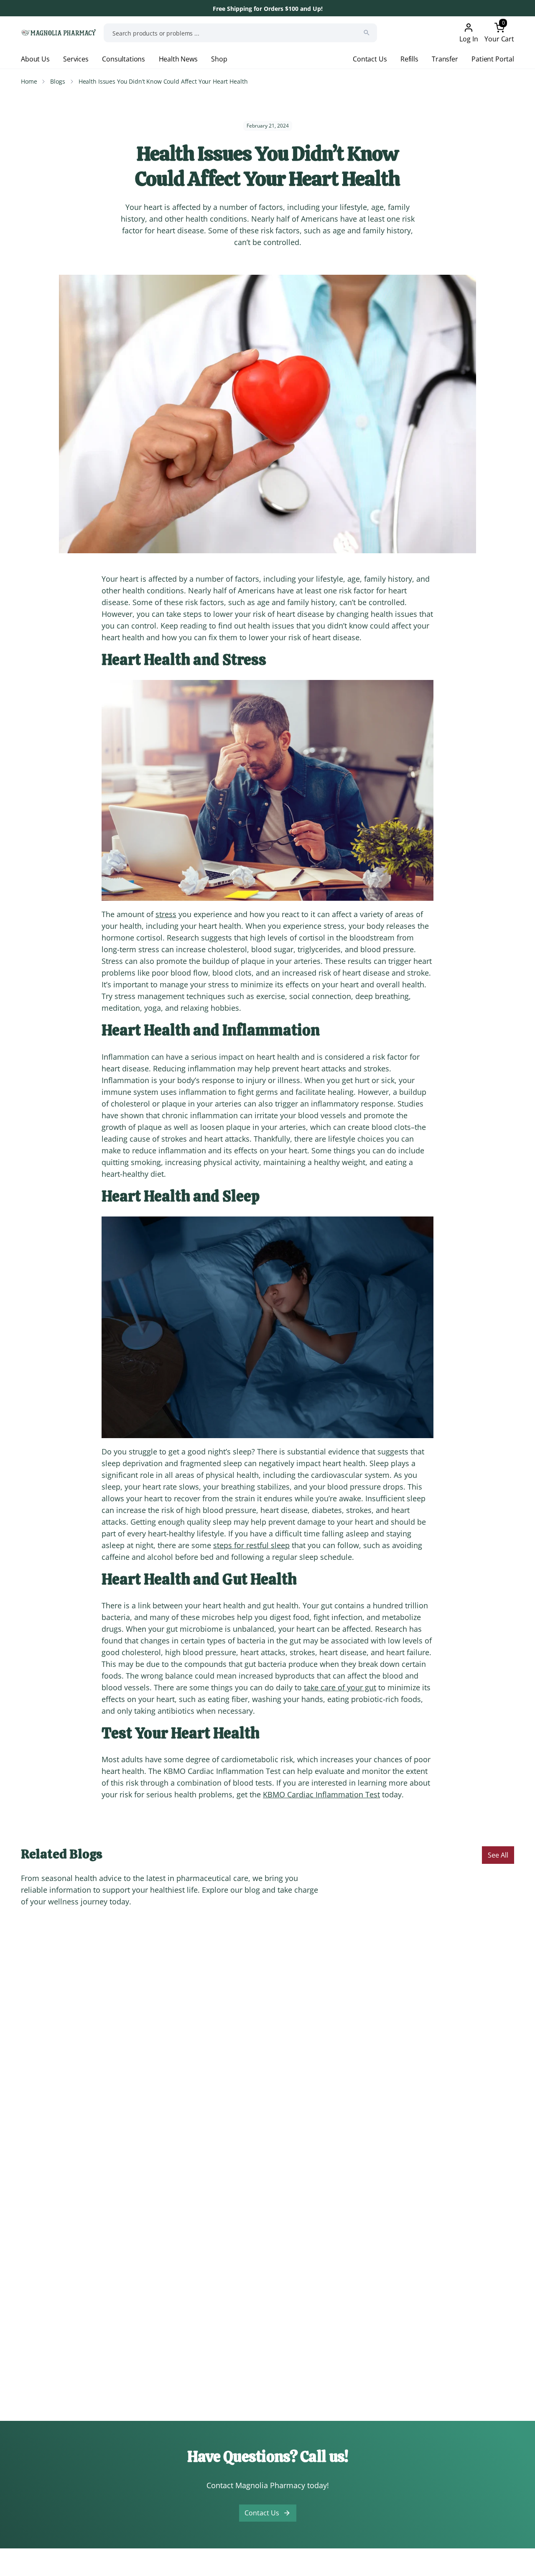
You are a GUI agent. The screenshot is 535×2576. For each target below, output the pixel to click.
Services (76, 59)
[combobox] (240, 33)
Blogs (57, 81)
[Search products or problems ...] (367, 33)
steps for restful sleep (251, 1545)
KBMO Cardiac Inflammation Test (321, 1794)
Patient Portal (493, 59)
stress (166, 914)
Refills (409, 59)
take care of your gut (340, 1687)
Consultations (124, 59)
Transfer (445, 59)
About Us (35, 59)
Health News (178, 59)
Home (29, 81)
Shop (219, 59)
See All (498, 1855)
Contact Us (370, 59)
